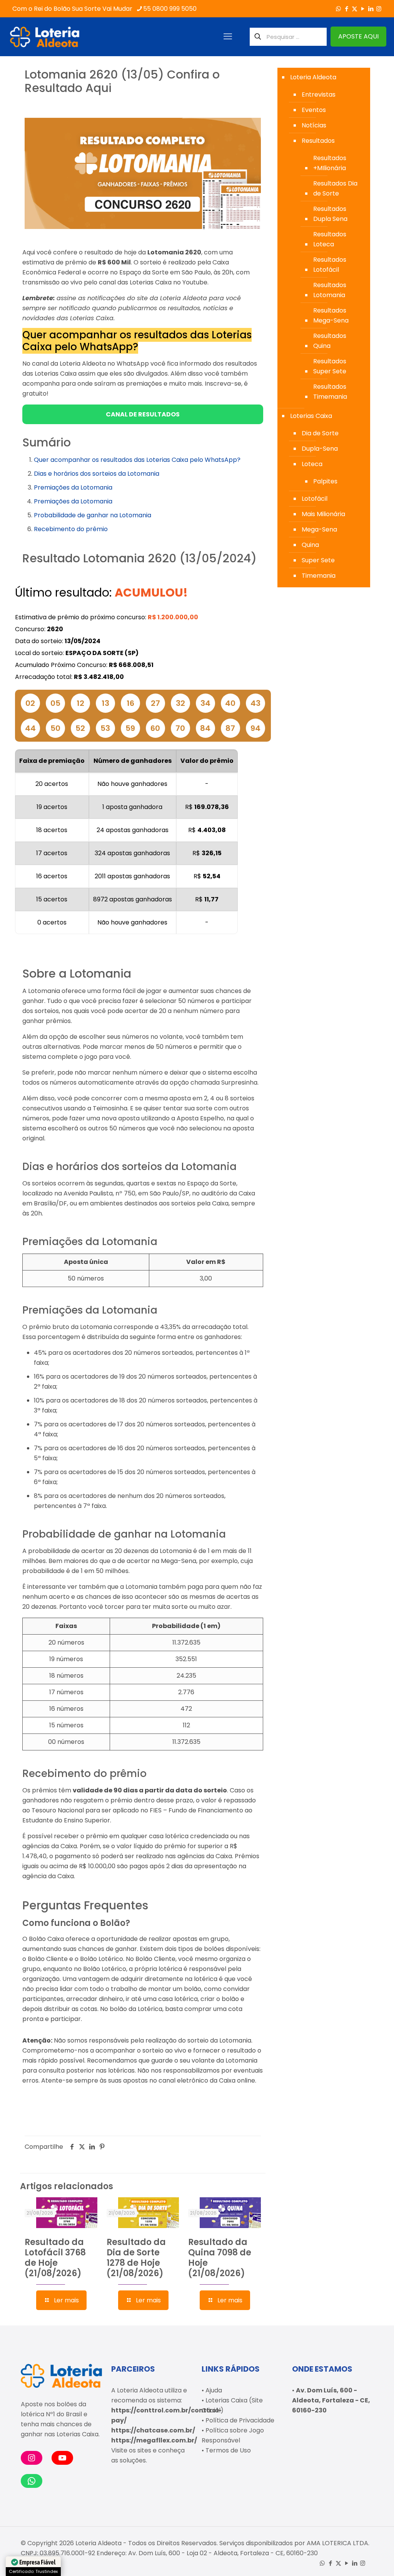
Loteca (312, 464)
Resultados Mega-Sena (331, 315)
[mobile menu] (228, 37)
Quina (310, 545)
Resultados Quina (330, 341)
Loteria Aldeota (313, 77)
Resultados (318, 141)
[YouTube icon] (363, 9)
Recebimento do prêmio (71, 529)
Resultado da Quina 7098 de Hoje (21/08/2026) (220, 2258)
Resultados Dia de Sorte (335, 188)
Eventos (314, 110)
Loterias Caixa (311, 416)
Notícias (314, 125)
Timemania (319, 576)
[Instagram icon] (379, 9)
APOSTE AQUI (358, 36)
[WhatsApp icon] (338, 9)
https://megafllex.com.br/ (154, 2440)
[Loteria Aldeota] (45, 37)
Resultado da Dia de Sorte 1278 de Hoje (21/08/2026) (136, 2258)
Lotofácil (315, 499)
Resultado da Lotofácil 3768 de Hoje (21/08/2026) (55, 2258)
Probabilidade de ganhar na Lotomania (93, 515)
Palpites (325, 481)
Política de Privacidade (240, 2420)
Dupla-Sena (320, 449)
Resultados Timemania (330, 392)
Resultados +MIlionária (330, 163)
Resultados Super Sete (330, 366)
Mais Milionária (323, 514)
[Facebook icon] (346, 9)
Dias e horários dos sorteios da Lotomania (97, 474)
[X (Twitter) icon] (355, 9)
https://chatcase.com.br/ (153, 2430)
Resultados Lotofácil (330, 265)
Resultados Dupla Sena (330, 214)
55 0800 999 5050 (170, 9)
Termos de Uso (228, 2450)
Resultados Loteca (330, 239)
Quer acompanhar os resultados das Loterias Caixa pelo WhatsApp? (137, 460)
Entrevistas (319, 94)
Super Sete (318, 560)
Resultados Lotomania (330, 290)
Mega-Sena (319, 529)
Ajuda (214, 2390)
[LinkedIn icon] (371, 9)
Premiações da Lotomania (73, 487)
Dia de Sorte (320, 433)
